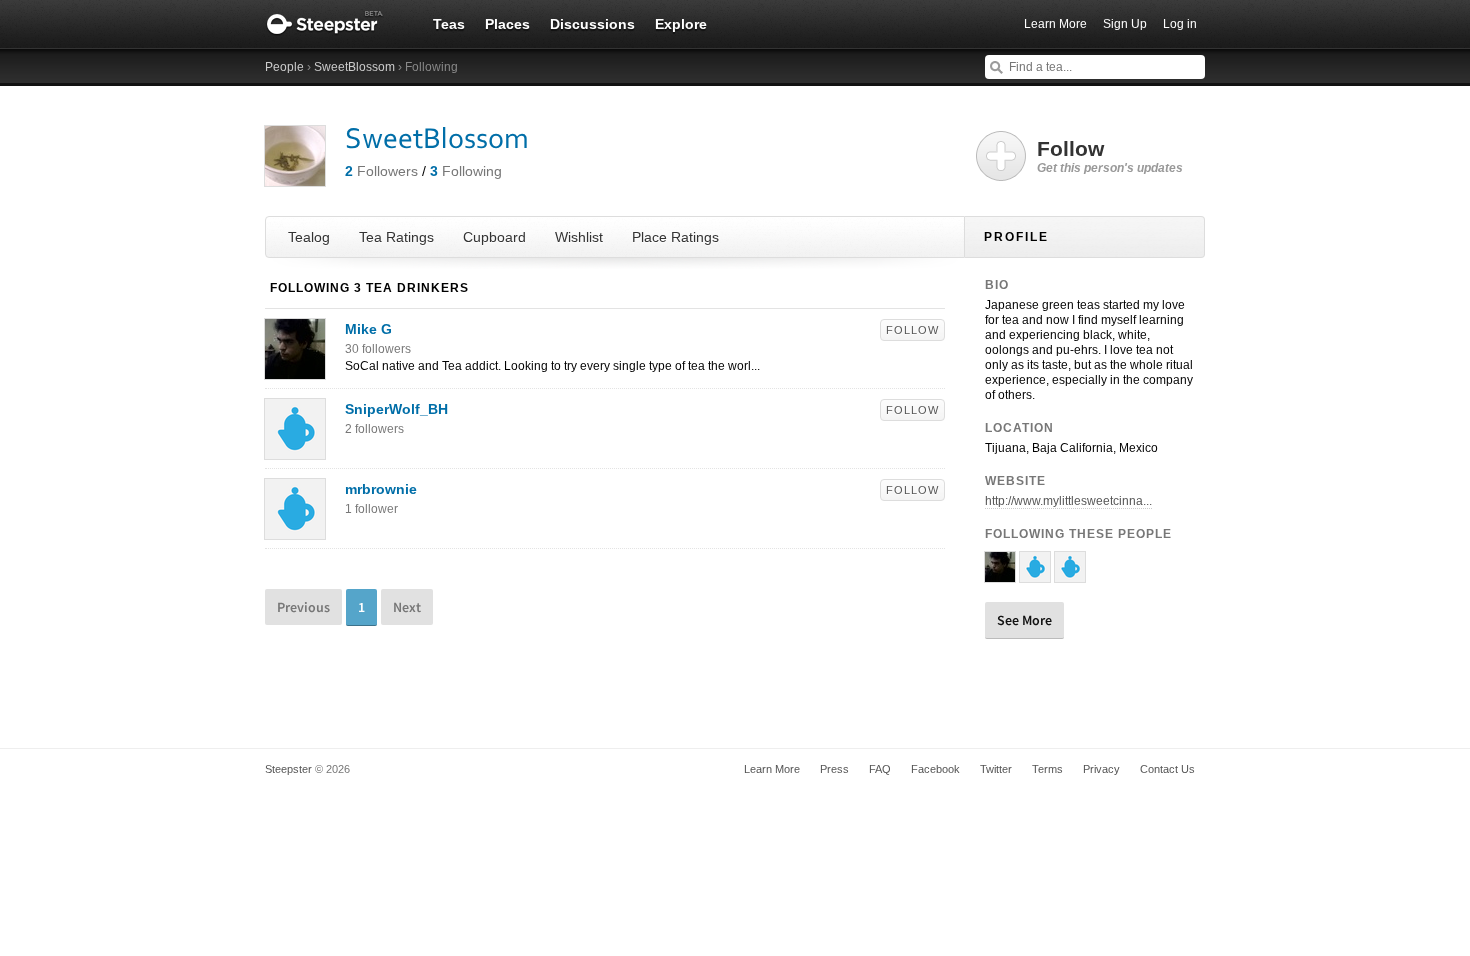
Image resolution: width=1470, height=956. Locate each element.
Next (407, 607)
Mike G (368, 329)
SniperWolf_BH (396, 409)
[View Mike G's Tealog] (295, 369)
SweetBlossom (354, 67)
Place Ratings (675, 237)
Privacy (1101, 769)
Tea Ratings (396, 237)
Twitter (996, 769)
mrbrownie (381, 489)
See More (1024, 620)
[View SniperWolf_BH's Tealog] (295, 449)
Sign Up (1125, 24)
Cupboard (494, 237)
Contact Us (1167, 769)
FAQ (880, 769)
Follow (912, 330)
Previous (303, 607)
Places (507, 24)
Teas (449, 24)
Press (834, 769)
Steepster (335, 24)
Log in (1180, 24)
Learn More (1055, 24)
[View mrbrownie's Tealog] (295, 529)
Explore (681, 24)
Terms (1047, 769)
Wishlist (579, 237)
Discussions (592, 24)
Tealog (309, 237)
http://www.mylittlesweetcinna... (1068, 501)
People (284, 67)
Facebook (935, 769)
